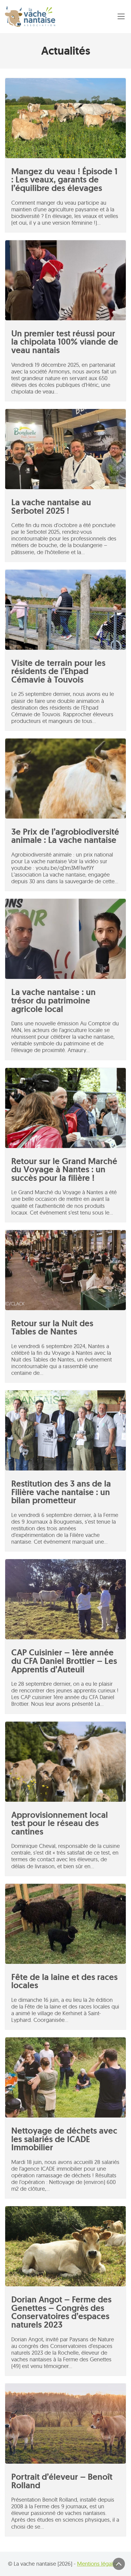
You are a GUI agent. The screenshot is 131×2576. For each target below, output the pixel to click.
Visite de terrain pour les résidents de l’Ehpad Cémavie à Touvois (58, 671)
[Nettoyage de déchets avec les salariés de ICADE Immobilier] (65, 2077)
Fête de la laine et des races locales (64, 1981)
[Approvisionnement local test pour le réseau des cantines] (65, 1762)
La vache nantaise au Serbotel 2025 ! (51, 507)
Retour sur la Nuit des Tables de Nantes (52, 1328)
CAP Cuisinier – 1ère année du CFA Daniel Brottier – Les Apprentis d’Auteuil (64, 1661)
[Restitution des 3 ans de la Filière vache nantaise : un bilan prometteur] (65, 1430)
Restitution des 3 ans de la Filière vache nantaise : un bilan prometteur (61, 1492)
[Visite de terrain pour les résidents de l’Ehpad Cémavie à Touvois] (65, 610)
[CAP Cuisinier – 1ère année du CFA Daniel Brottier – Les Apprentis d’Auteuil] (65, 1599)
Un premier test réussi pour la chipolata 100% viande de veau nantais (65, 342)
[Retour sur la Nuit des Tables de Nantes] (65, 1270)
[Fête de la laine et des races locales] (65, 1924)
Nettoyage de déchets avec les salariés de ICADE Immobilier (64, 2139)
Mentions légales (98, 2564)
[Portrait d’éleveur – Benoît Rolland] (65, 2424)
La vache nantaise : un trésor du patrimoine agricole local (53, 1000)
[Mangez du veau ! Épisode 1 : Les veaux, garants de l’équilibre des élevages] (65, 118)
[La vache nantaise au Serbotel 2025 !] (65, 449)
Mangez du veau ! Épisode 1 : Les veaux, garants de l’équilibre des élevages (64, 180)
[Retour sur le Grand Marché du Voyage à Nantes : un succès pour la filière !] (65, 1108)
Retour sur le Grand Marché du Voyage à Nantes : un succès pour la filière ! (64, 1170)
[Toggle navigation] (121, 16)
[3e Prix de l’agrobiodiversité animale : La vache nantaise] (65, 779)
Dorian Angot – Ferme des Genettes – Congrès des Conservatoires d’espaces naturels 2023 (61, 2312)
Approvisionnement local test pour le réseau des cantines (60, 1823)
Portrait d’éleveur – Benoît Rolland (62, 2481)
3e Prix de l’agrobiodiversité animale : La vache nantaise (65, 836)
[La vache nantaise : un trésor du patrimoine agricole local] (65, 939)
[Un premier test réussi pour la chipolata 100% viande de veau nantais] (65, 280)
